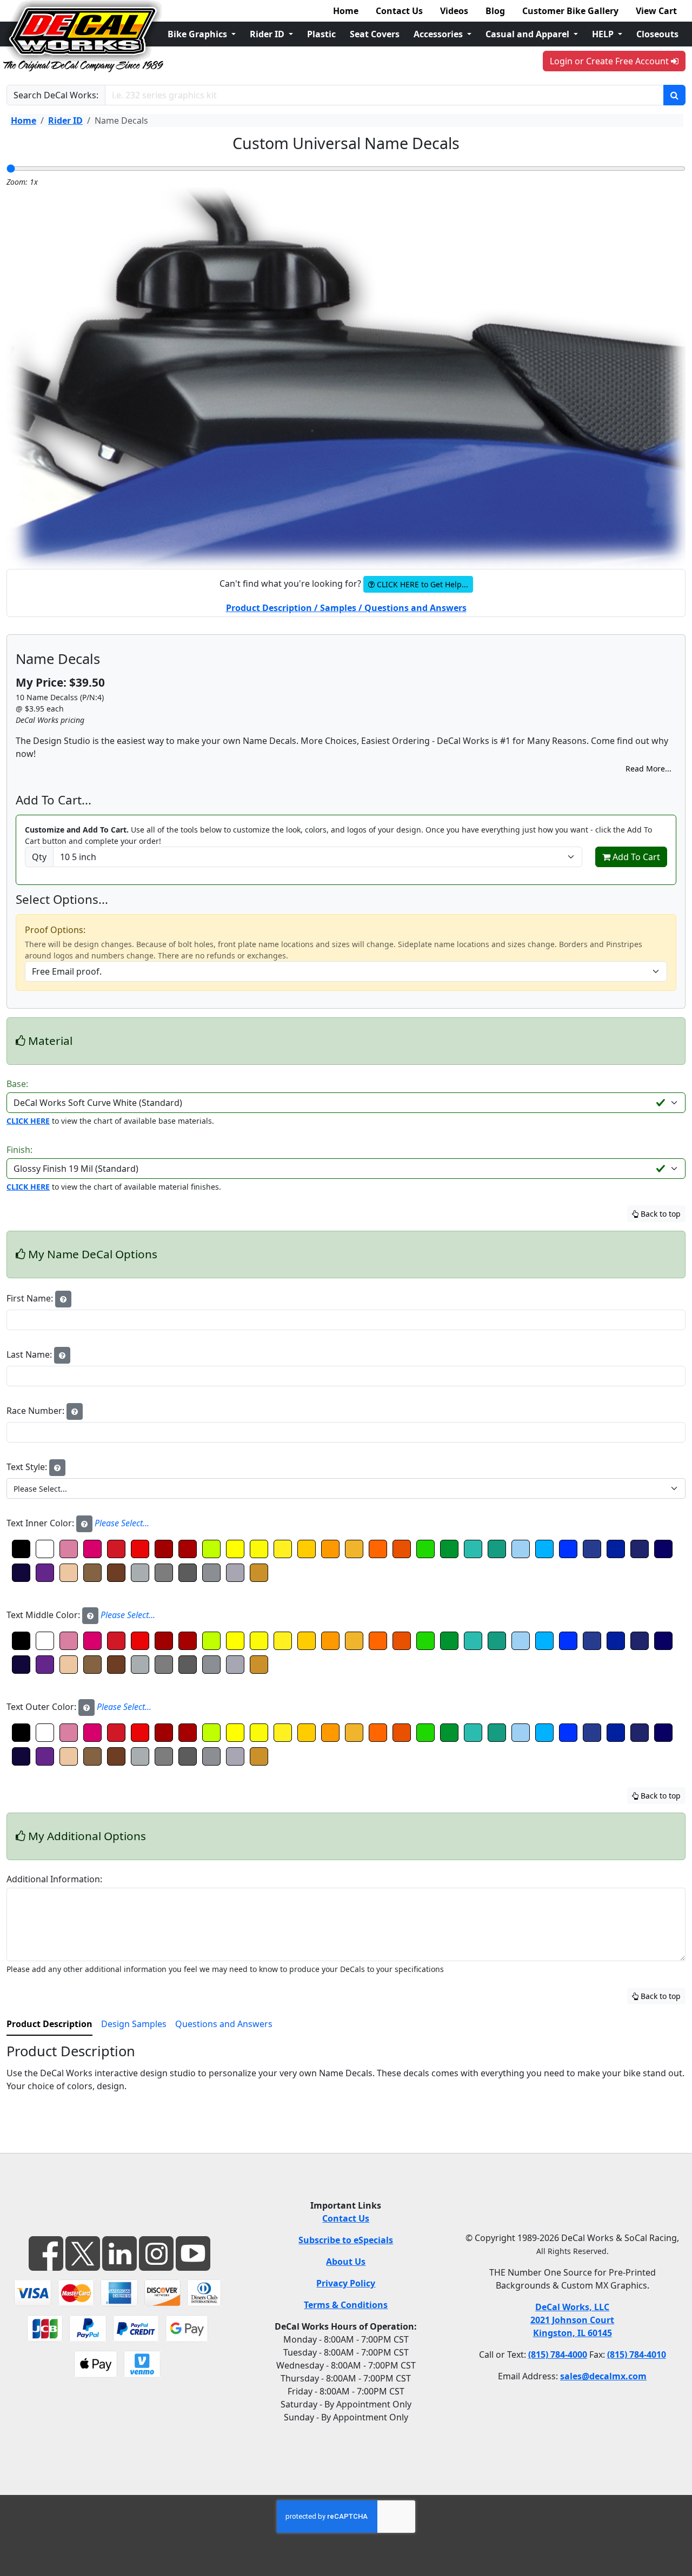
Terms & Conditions (346, 2305)
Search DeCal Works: (56, 95)
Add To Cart (635, 857)
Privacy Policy (346, 2283)
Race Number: (36, 1411)
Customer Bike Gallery (570, 11)
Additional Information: (54, 1879)
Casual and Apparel (528, 34)
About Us (346, 2262)
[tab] (49, 2024)
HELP (604, 34)
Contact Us (399, 11)
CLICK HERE (28, 1121)
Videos (454, 11)
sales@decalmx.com (603, 2376)
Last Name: (30, 1354)
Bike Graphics (198, 34)
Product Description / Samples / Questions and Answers (346, 608)
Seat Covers (375, 34)
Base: (17, 1084)
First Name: (31, 1298)
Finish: (19, 1150)
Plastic (321, 34)
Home (346, 11)
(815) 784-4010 (637, 2354)
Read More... (648, 769)
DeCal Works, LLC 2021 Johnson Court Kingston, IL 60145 (572, 2320)
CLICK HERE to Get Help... (421, 584)
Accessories (439, 34)
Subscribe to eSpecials (346, 2240)
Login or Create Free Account (610, 61)
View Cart (656, 11)
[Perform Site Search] (674, 95)
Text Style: (28, 1467)
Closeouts (657, 34)
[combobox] (346, 1488)
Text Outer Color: (79, 1707)
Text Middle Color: (81, 1615)
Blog (495, 11)
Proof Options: (55, 930)
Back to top (660, 1214)
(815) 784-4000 (558, 2354)
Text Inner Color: (78, 1523)
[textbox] (340, 1488)
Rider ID (268, 34)
